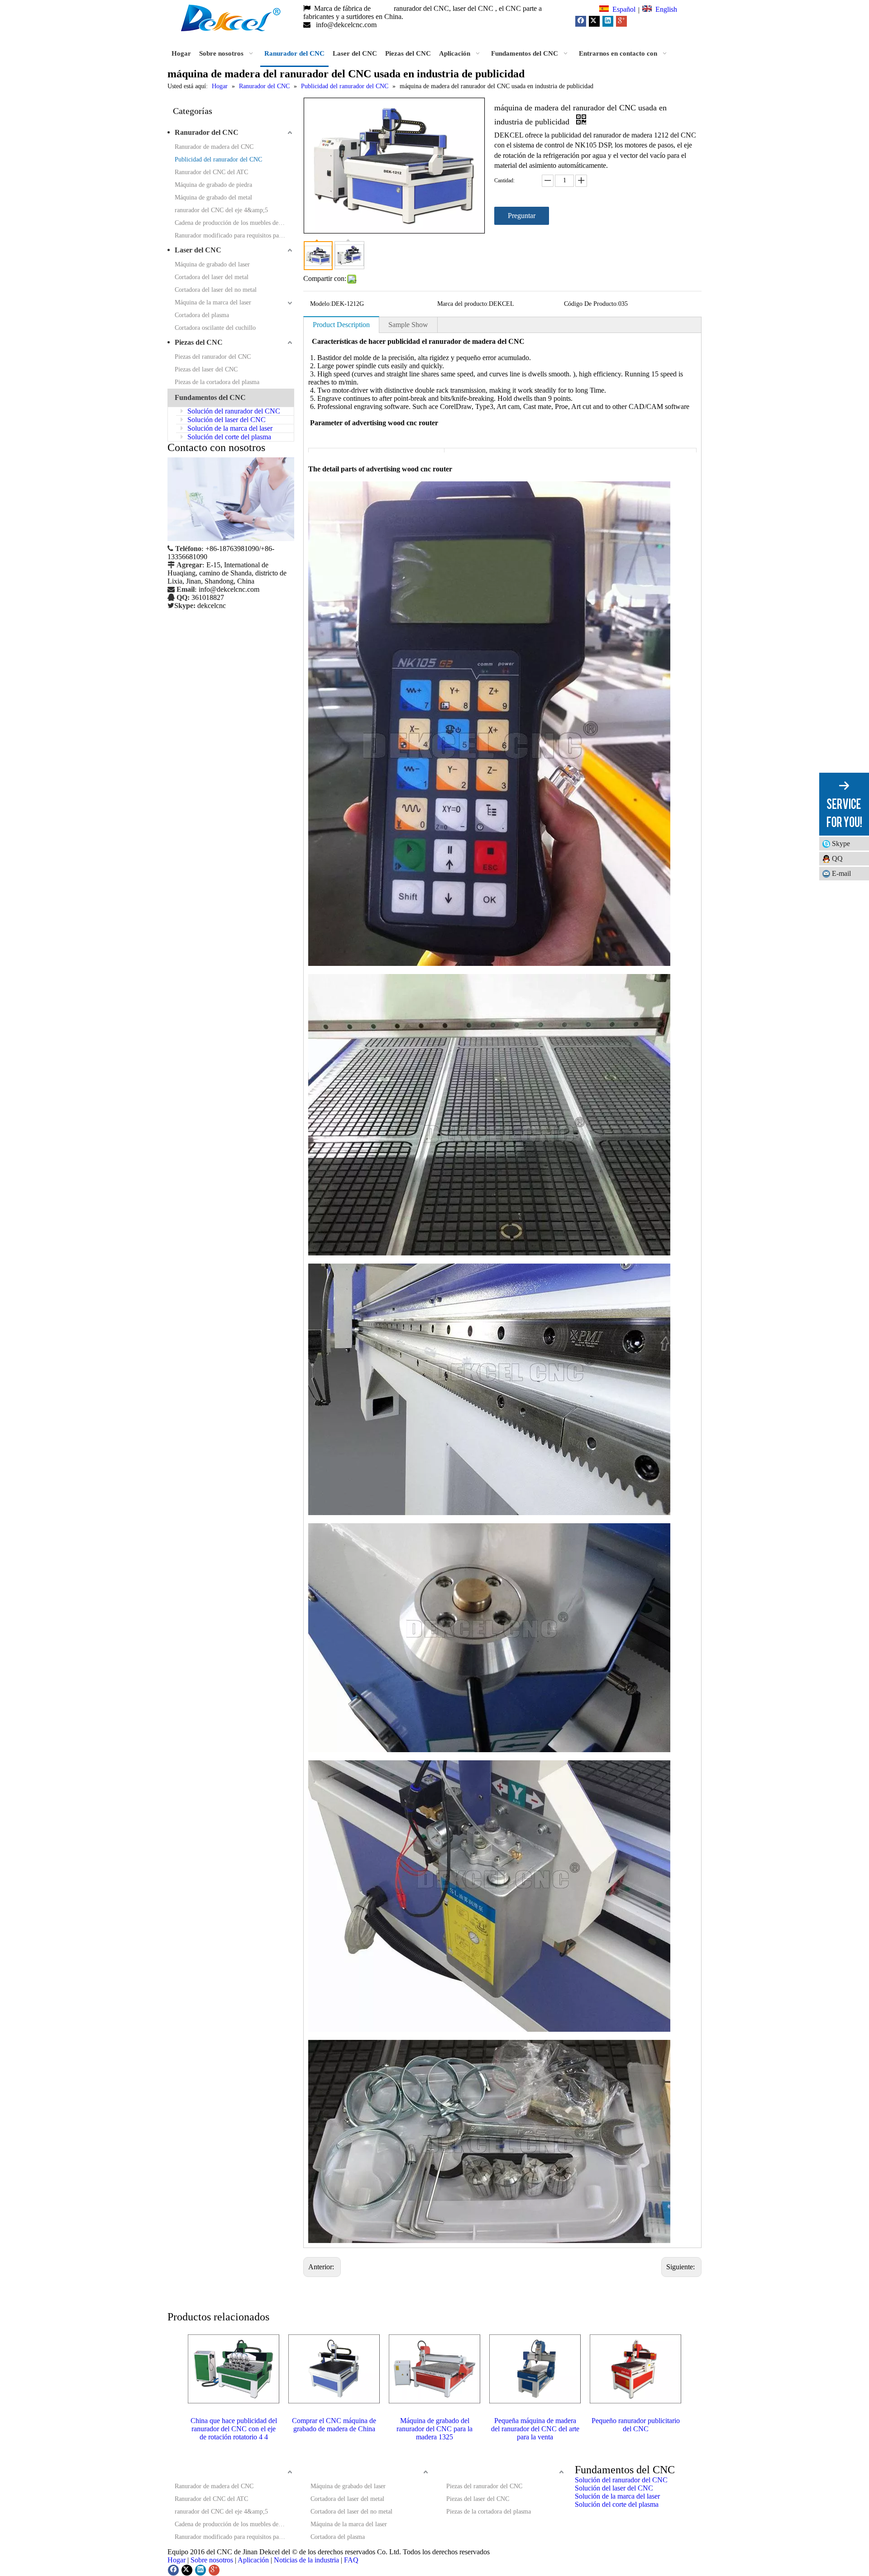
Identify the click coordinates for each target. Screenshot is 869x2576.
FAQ (351, 2560)
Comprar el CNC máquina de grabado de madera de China (334, 2425)
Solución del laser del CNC (226, 420)
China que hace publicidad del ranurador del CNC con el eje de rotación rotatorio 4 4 (234, 2429)
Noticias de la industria (306, 2560)
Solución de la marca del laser (229, 428)
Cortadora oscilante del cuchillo (215, 328)
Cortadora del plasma (202, 315)
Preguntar (522, 216)
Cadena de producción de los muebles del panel (234, 223)
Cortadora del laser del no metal (216, 290)
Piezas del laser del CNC (206, 369)
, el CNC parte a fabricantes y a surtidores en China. (423, 12)
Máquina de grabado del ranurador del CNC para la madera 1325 (434, 2429)
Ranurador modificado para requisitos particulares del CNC (234, 235)
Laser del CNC (198, 250)
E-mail (841, 873)
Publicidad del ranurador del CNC (218, 159)
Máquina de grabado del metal (213, 197)
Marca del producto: (463, 304)
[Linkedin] (608, 21)
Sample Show (408, 325)
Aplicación (253, 2560)
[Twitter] (594, 21)
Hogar (177, 2560)
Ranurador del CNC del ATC (211, 172)
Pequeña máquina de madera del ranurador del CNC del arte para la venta (535, 2429)
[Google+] (621, 21)
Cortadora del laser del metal (212, 277)
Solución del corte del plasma (228, 437)
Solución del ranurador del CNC (233, 411)
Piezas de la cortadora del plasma (217, 382)
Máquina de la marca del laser (213, 302)
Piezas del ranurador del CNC (213, 357)
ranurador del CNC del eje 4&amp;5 (221, 210)
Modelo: (321, 304)
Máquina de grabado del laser (212, 264)
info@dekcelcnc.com (347, 25)
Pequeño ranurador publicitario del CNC (636, 2425)
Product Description (341, 325)
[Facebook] (581, 21)
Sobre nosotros (212, 2560)
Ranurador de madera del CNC (214, 147)
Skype (841, 844)
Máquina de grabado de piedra (213, 185)
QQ (837, 858)
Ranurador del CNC (207, 132)
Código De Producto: (591, 304)
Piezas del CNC (199, 342)
